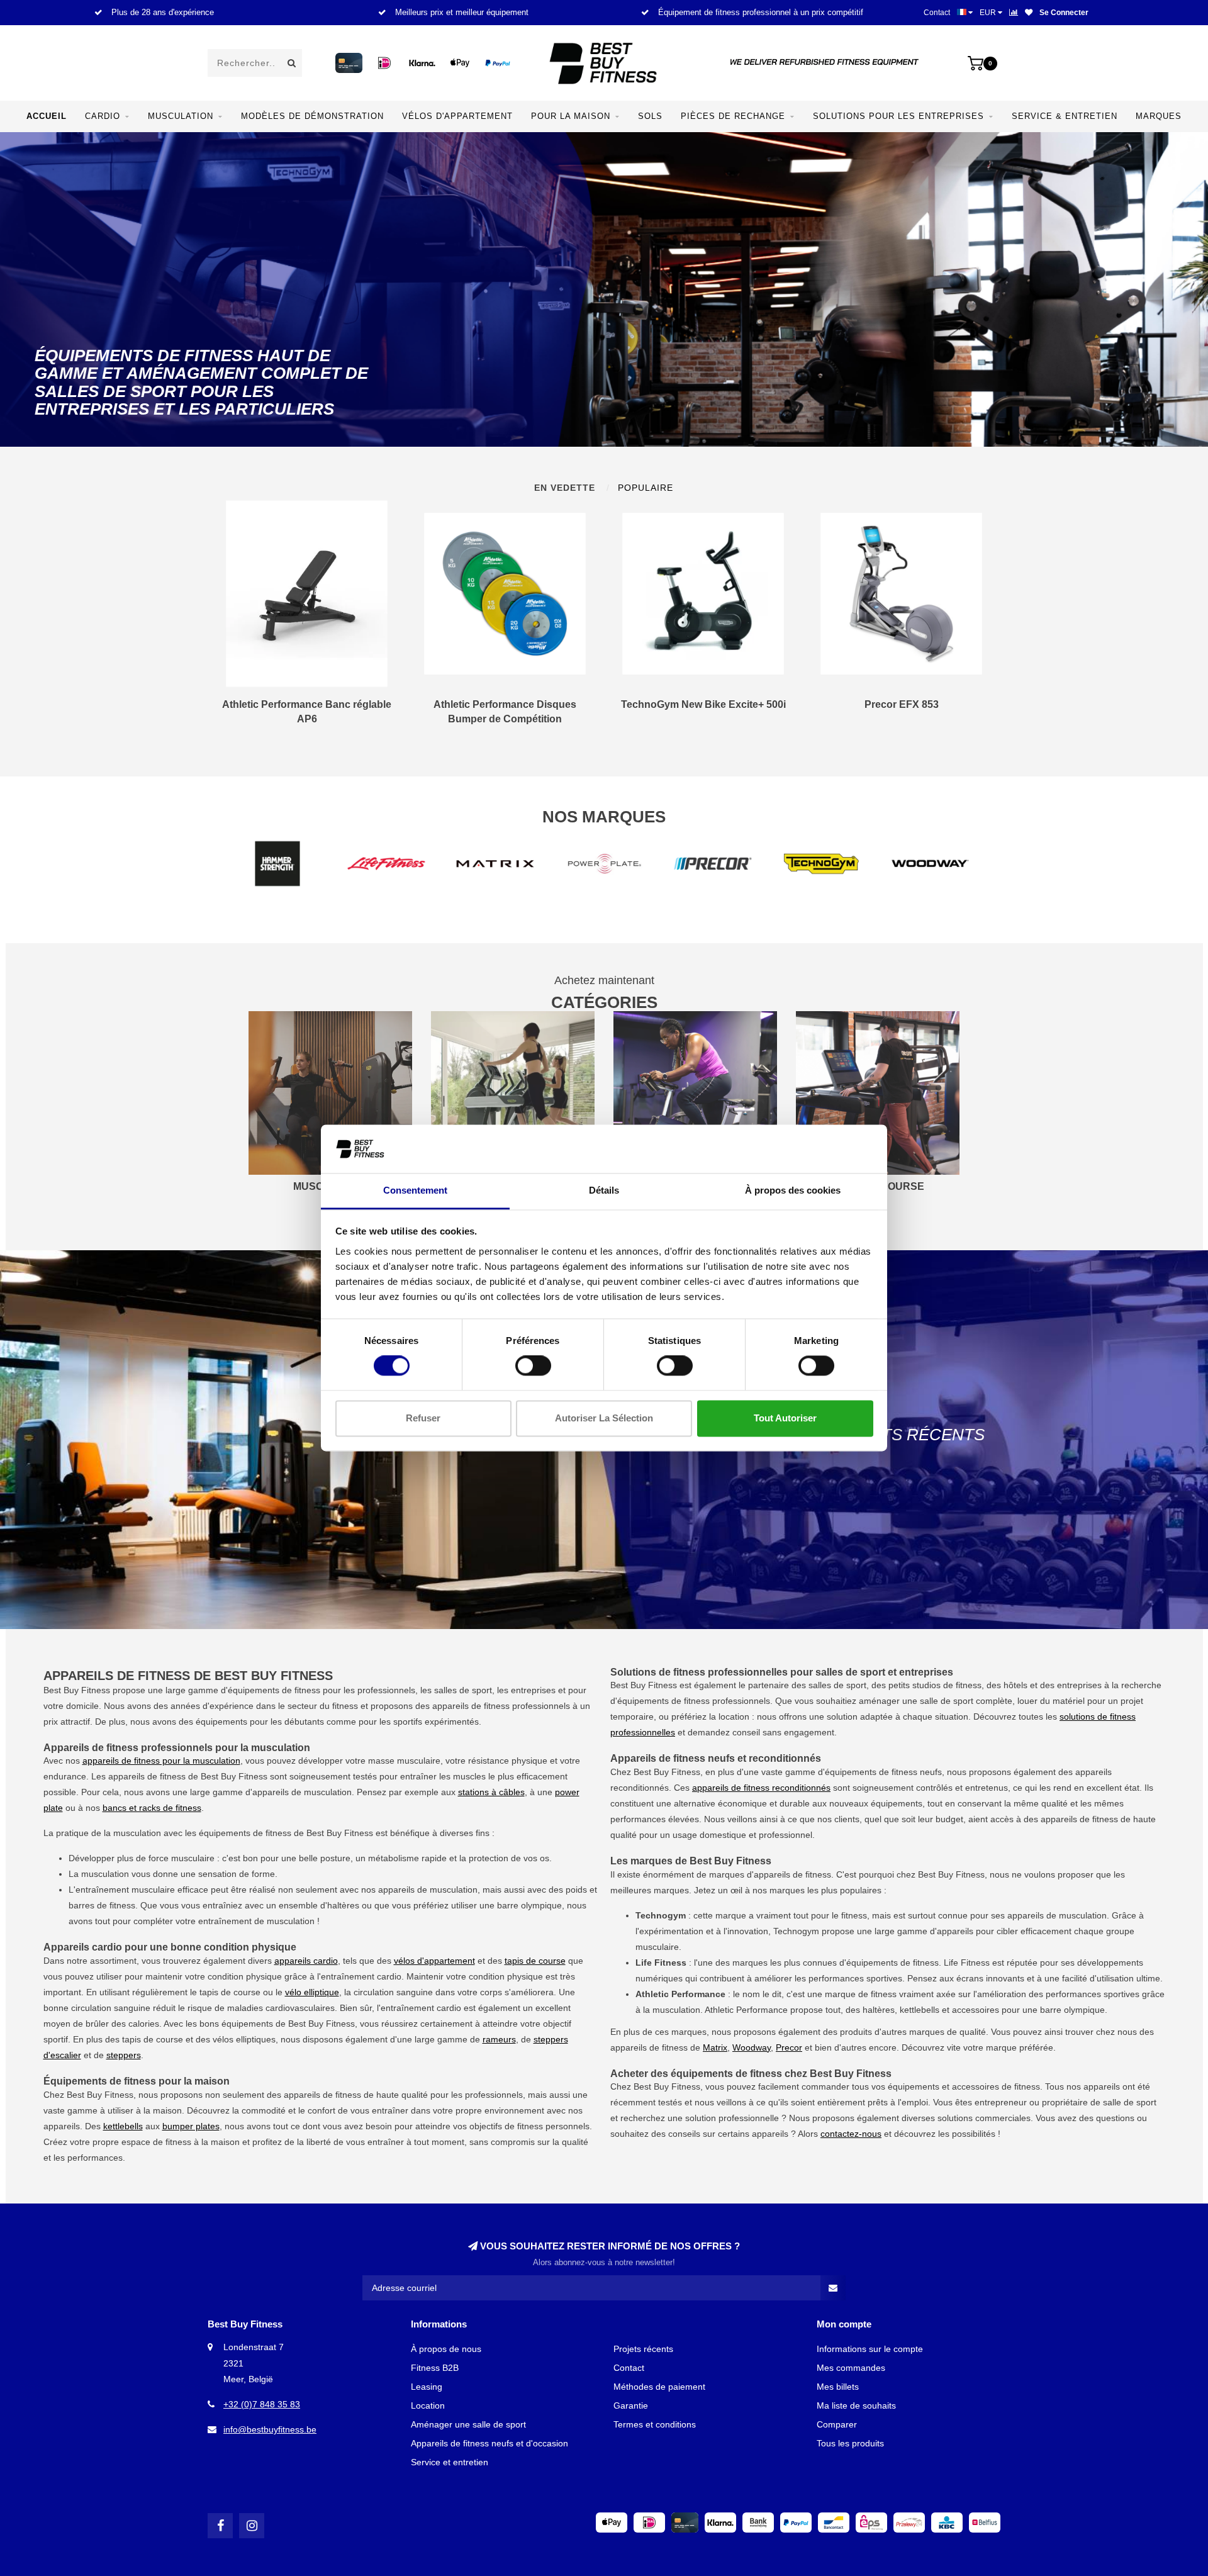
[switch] (533, 1366)
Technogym (796, 1931)
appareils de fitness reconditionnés (761, 1788)
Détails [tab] (604, 1190)
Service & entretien (1065, 116)
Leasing (427, 2387)
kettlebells (123, 2126)
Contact (937, 13)
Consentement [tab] (415, 1190)
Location (428, 2405)
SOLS (650, 116)
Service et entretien (450, 2462)
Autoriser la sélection (604, 1418)
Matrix (715, 2047)
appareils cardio (306, 1961)
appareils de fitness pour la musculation (161, 1761)
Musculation (181, 116)
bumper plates (191, 2126)
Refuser (423, 1418)
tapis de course (535, 1961)
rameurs (499, 2039)
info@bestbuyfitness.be (270, 2429)
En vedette (565, 488)
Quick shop (312, 710)
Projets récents (643, 2349)
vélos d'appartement (434, 1961)
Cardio (103, 116)
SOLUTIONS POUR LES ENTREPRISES (898, 116)
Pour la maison (571, 116)
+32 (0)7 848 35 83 (262, 2404)
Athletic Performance (746, 2010)
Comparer (837, 2424)
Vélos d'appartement (457, 116)
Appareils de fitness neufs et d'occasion (489, 2443)
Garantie (631, 2405)
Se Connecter (1064, 13)
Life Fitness (967, 1963)
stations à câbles (491, 1792)
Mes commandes (851, 2368)
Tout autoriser (785, 1418)
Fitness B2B (435, 2368)
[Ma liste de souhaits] (1029, 13)
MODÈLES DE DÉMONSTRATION (312, 116)
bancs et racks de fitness (152, 1808)
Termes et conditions (655, 2424)
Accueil (47, 116)
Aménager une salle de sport (468, 2424)
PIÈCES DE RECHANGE (733, 116)
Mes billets (838, 2387)
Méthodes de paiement (659, 2387)
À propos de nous (446, 2349)
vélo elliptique (312, 1992)
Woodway (752, 2047)
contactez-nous (851, 2134)
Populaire (646, 488)
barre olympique (529, 1905)
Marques (1159, 116)
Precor (789, 2047)
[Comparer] (1014, 13)
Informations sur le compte (870, 2349)
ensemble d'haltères (319, 1905)
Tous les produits (850, 2443)
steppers (124, 2055)
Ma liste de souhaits (856, 2405)
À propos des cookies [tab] (793, 1190)
